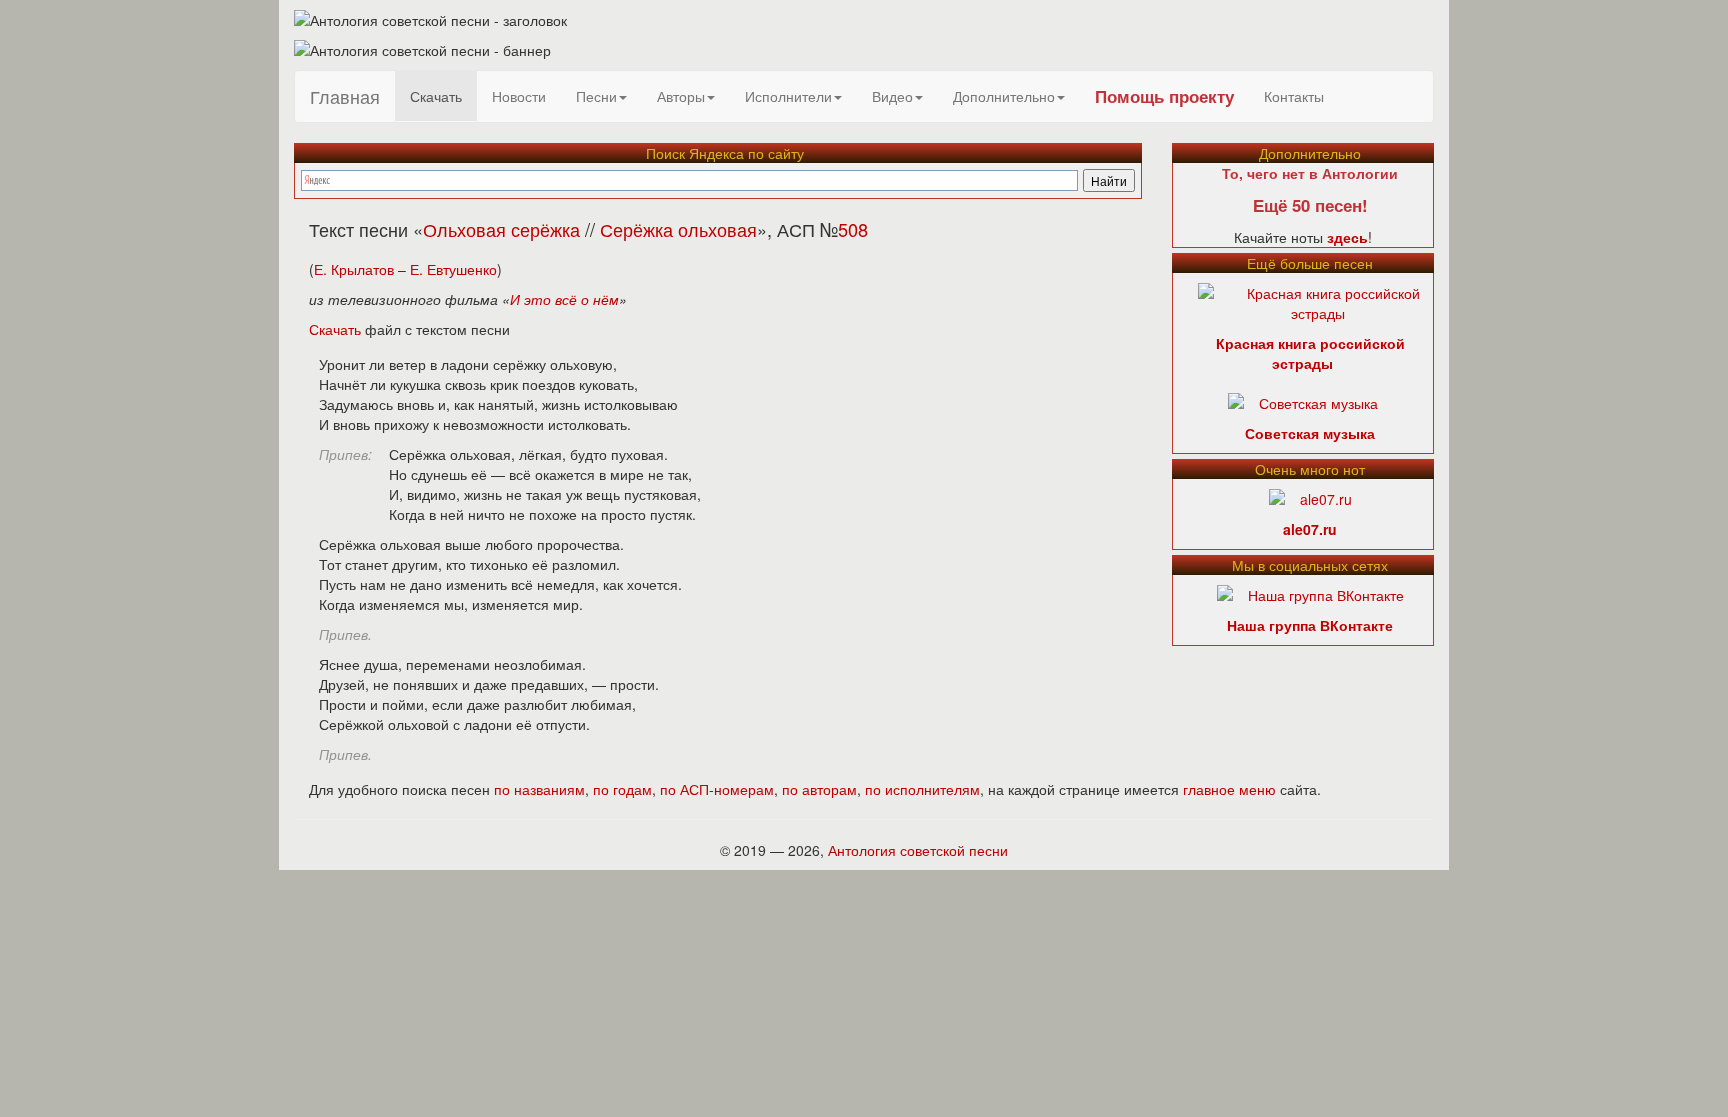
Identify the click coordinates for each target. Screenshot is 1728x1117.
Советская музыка (1310, 433)
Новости (519, 96)
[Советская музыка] (1303, 401)
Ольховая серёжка (501, 229)
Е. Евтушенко (453, 269)
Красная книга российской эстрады (1310, 353)
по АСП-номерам (717, 789)
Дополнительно (1004, 96)
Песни (596, 96)
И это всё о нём (564, 299)
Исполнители (788, 96)
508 (853, 229)
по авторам (819, 789)
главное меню (1229, 789)
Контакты (1294, 96)
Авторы (681, 96)
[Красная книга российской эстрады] (1318, 301)
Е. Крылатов (354, 269)
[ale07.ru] (1310, 497)
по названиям (539, 789)
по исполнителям (922, 789)
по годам (622, 789)
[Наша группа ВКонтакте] (1310, 593)
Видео (892, 96)
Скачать (436, 96)
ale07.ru (1310, 529)
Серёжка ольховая (678, 229)
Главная (345, 96)
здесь (1347, 237)
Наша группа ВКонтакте (1310, 625)
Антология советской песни (918, 850)
